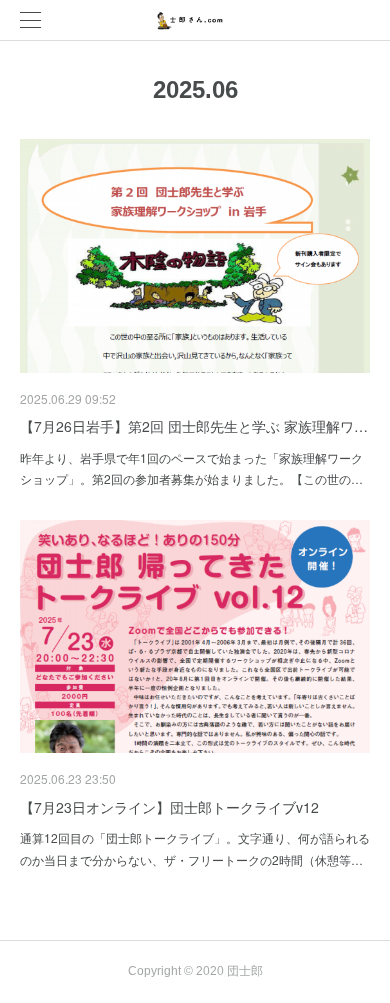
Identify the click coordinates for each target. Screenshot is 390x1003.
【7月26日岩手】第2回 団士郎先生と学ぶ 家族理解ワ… (194, 426)
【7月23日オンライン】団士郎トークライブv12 (169, 807)
